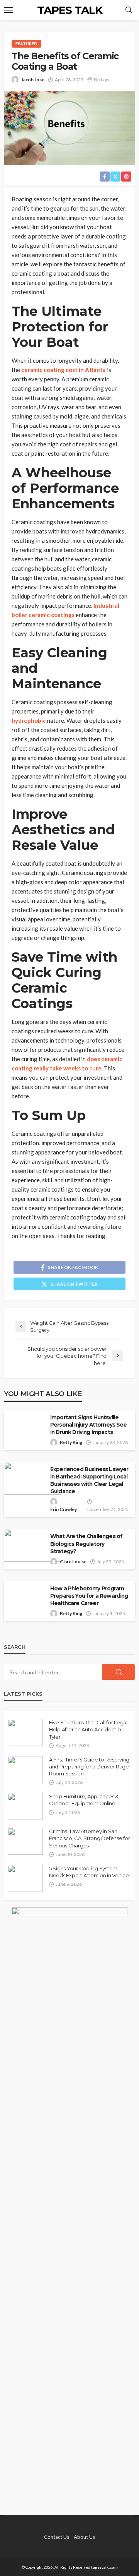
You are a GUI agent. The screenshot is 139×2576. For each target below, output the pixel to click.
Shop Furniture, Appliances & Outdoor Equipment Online (84, 1800)
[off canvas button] (8, 10)
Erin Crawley (64, 1509)
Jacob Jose (33, 80)
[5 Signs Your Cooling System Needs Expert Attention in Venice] (25, 1878)
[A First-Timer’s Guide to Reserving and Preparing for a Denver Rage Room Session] (25, 1770)
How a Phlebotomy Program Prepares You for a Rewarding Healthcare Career (89, 1596)
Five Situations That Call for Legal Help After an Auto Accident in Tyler (88, 1729)
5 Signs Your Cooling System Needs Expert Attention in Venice (89, 1872)
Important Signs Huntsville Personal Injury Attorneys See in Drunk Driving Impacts (89, 1425)
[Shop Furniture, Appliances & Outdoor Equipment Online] (25, 1806)
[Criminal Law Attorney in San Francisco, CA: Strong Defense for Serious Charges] (25, 1841)
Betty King (71, 1442)
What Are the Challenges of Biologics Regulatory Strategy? (86, 1544)
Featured (26, 44)
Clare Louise (73, 1562)
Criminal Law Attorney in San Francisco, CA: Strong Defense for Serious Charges (89, 1838)
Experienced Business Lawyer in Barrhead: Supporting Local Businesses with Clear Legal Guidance (89, 1480)
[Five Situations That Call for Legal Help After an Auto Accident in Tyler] (25, 1732)
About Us (84, 2537)
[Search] (129, 10)
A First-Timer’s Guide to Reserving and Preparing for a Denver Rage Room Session (89, 1766)
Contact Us (57, 2537)
